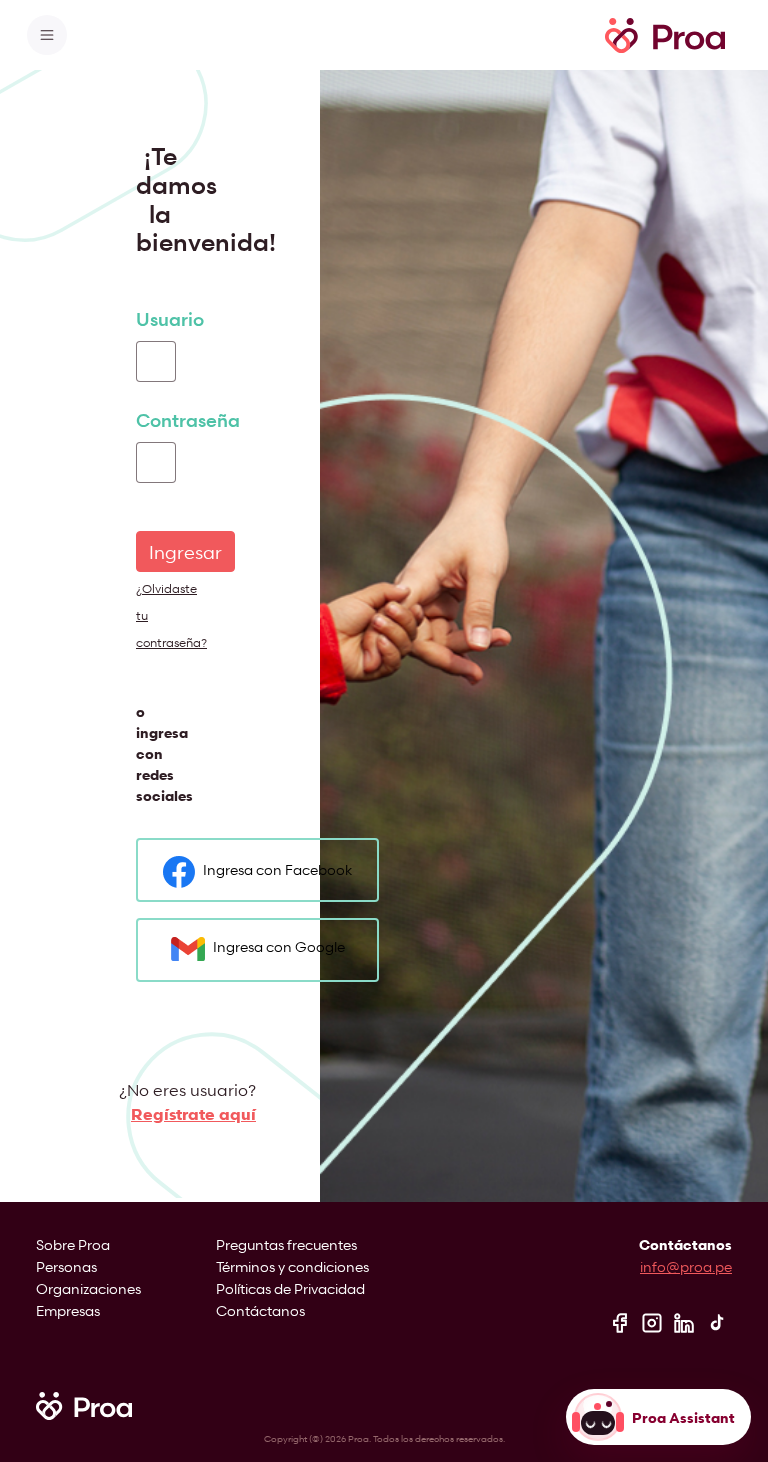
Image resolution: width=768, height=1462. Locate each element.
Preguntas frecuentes (286, 1244)
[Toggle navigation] (47, 35)
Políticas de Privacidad (290, 1288)
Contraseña (188, 420)
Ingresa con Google (279, 946)
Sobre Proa (73, 1244)
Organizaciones (88, 1288)
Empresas (68, 1310)
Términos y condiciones (292, 1266)
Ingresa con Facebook (277, 870)
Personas (66, 1266)
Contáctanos (260, 1310)
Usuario (170, 319)
